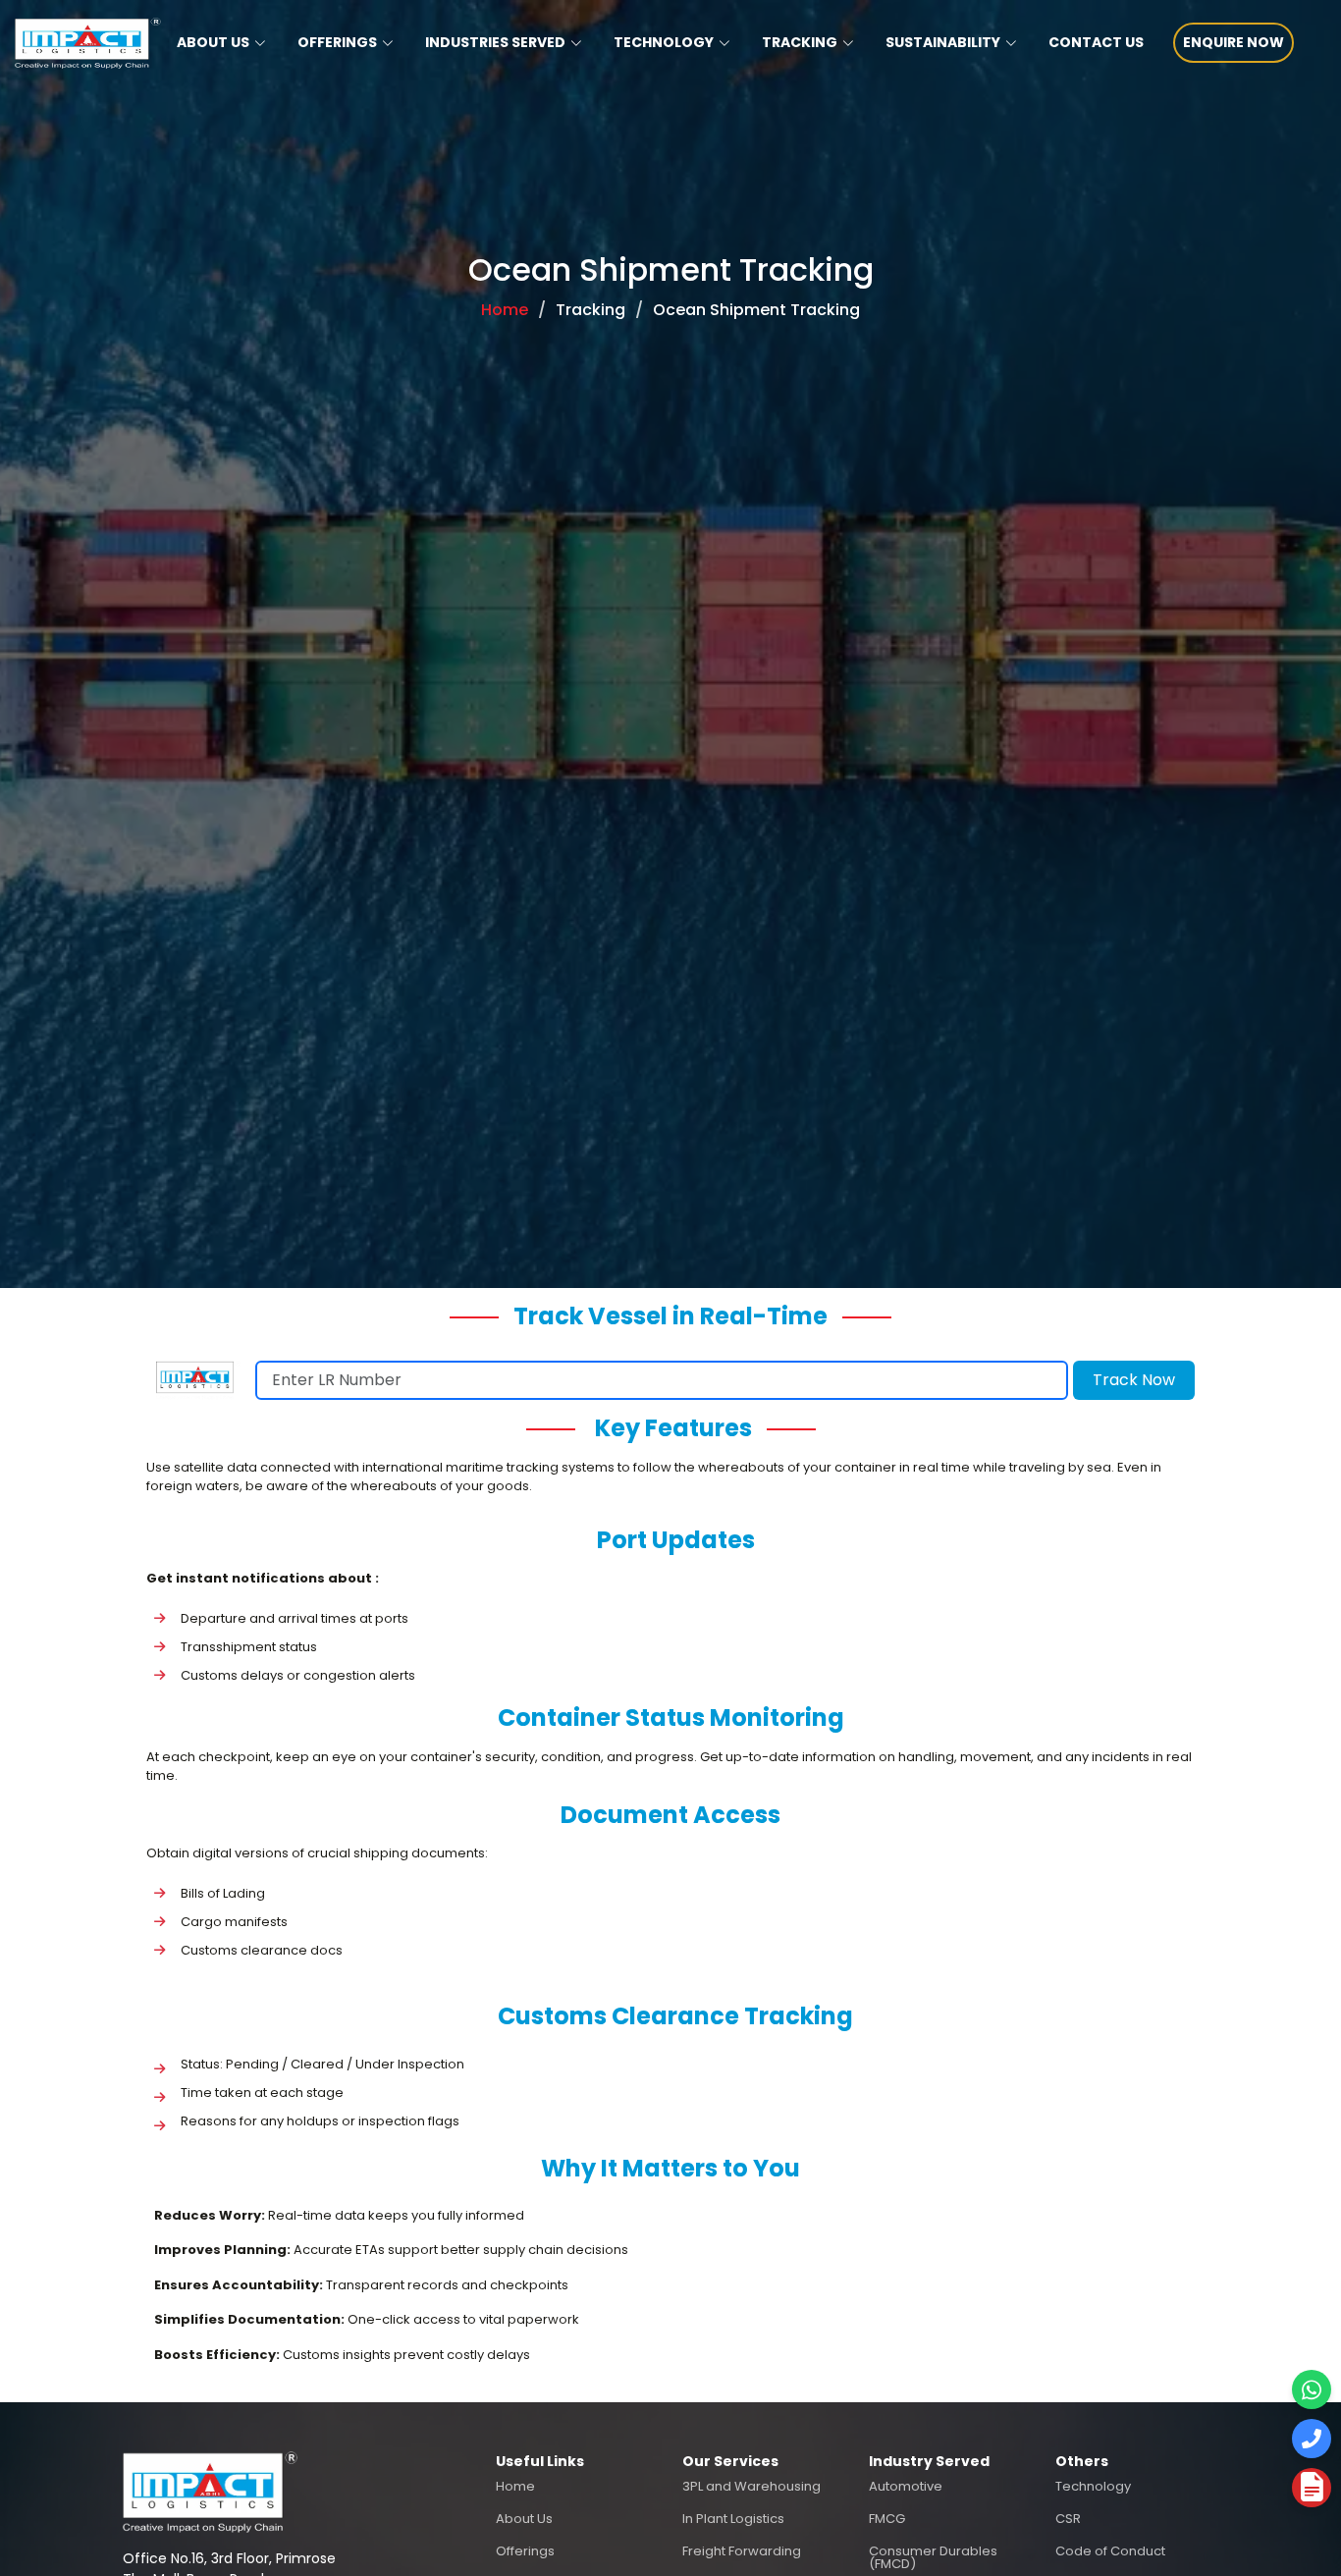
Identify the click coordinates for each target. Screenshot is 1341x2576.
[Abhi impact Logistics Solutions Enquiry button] (1312, 2488)
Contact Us (1096, 42)
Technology (1093, 2486)
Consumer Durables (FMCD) (933, 2557)
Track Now (1134, 1380)
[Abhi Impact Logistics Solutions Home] (80, 43)
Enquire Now (1234, 42)
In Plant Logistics (733, 2519)
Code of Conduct (1110, 2551)
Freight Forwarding (742, 2551)
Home (505, 310)
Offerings (525, 2551)
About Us (524, 2519)
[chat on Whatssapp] (1312, 2389)
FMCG (887, 2519)
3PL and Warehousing (751, 2486)
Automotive (906, 2486)
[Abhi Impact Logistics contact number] (1312, 2439)
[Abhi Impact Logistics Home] (210, 2491)
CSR (1068, 2519)
